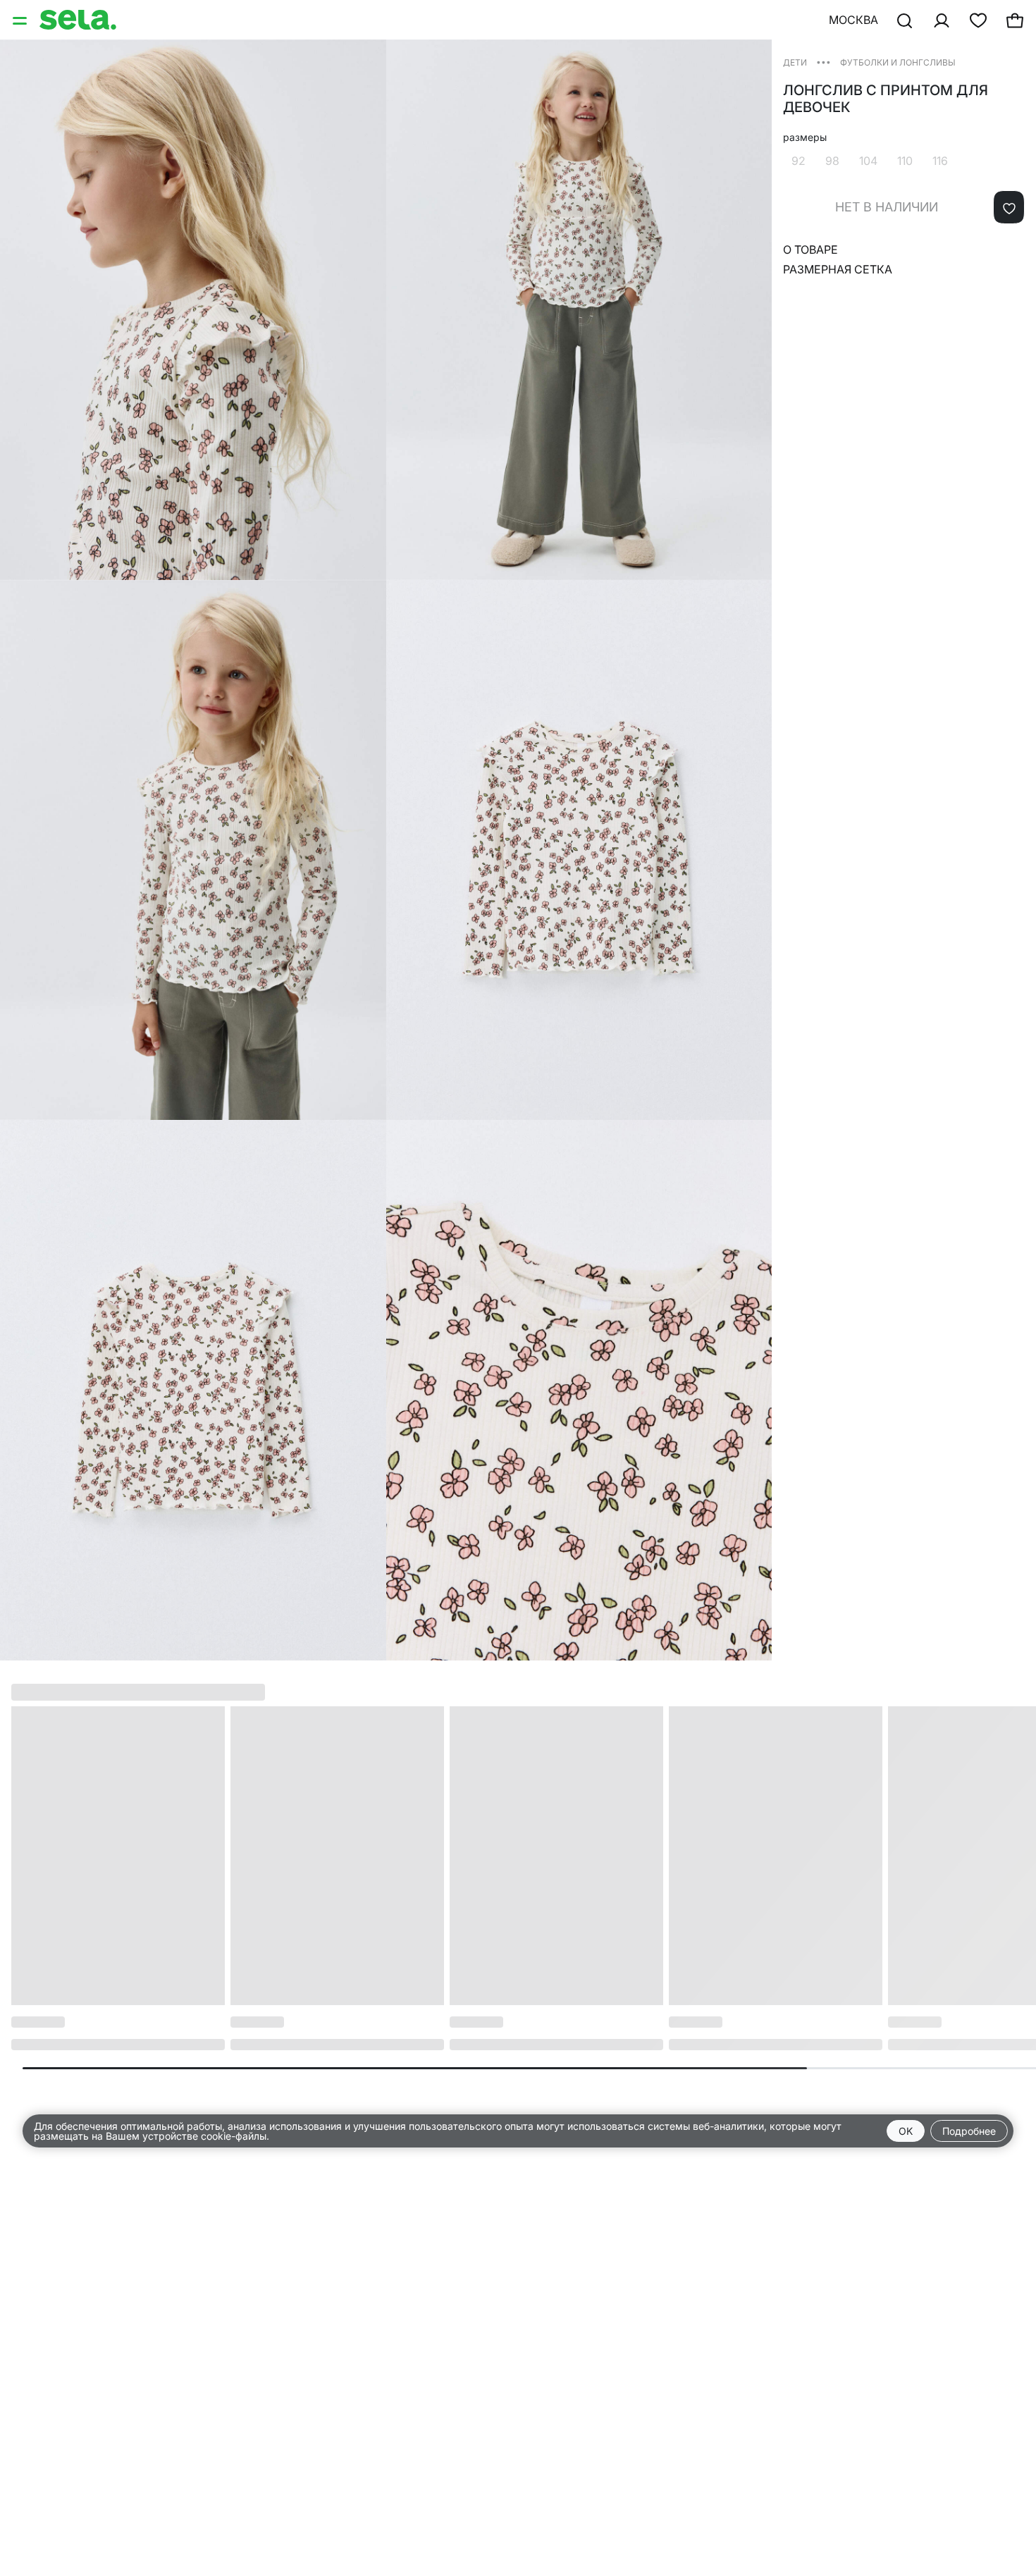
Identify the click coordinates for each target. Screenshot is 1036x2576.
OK (906, 2131)
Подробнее (969, 2131)
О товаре (810, 249)
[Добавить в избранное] (1009, 207)
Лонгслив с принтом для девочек (886, 99)
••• (824, 62)
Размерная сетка (838, 269)
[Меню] (21, 20)
